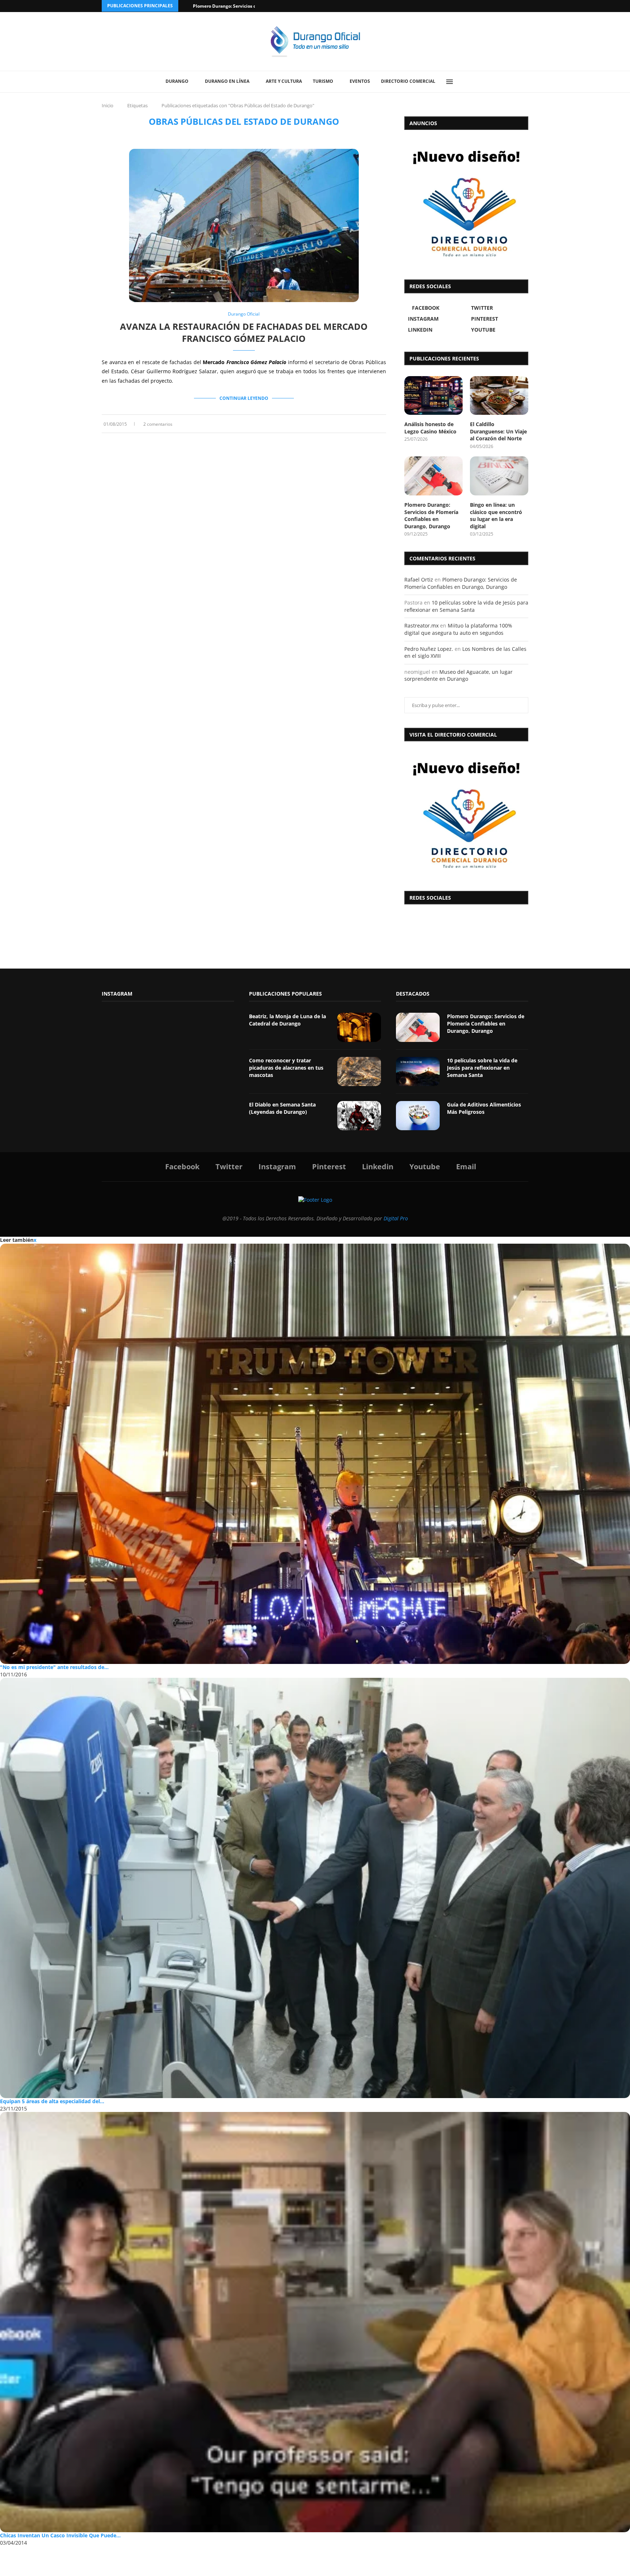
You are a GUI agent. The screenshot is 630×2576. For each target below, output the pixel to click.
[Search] (466, 82)
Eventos (360, 81)
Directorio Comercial (408, 81)
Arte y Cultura (284, 81)
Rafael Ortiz (419, 580)
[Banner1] (466, 814)
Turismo (323, 81)
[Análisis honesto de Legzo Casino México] (433, 396)
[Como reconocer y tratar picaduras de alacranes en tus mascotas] (359, 1071)
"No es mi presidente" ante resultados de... (54, 1667)
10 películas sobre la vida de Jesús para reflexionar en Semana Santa (466, 606)
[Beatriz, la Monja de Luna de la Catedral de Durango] (359, 1027)
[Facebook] (498, 6)
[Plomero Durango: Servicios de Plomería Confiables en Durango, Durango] (433, 476)
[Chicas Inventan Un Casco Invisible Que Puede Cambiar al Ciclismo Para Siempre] (315, 2322)
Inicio (108, 105)
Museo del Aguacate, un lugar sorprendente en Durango (458, 675)
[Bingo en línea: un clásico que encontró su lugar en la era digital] (499, 476)
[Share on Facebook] (362, 424)
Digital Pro (396, 1218)
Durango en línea (227, 81)
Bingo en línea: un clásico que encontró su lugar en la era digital (496, 515)
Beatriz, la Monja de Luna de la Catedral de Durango (287, 1020)
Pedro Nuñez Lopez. (429, 649)
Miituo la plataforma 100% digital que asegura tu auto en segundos (458, 629)
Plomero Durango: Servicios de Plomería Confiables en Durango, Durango (431, 515)
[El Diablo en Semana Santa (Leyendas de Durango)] (359, 1116)
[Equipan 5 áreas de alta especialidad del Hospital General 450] (315, 1888)
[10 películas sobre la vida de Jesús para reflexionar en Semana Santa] (418, 1071)
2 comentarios (158, 424)
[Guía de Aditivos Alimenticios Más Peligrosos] (418, 1116)
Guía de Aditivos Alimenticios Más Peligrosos (484, 1108)
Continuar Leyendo (244, 398)
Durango (177, 81)
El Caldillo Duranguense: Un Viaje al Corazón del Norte (498, 431)
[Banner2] (466, 203)
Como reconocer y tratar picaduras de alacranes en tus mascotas (286, 1067)
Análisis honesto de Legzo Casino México (430, 428)
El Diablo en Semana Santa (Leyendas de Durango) (282, 1108)
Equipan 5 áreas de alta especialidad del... (52, 2101)
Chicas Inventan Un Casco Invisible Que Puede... (60, 2535)
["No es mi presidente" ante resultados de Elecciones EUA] (315, 1454)
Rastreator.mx (421, 625)
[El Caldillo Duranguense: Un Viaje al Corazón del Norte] (499, 396)
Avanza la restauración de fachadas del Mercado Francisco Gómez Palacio (244, 332)
